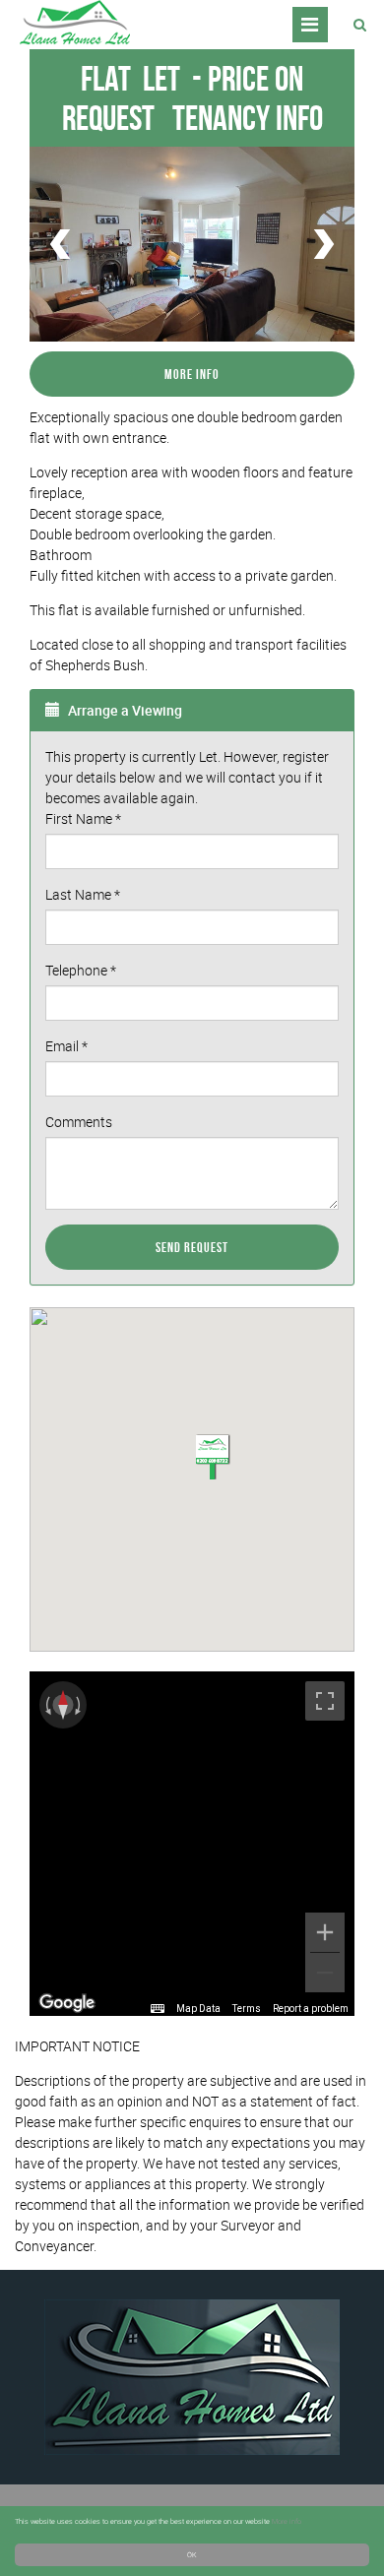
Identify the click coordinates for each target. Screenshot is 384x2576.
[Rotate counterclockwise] (46, 1705)
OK (192, 2554)
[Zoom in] (325, 1932)
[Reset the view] (63, 1705)
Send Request (192, 1247)
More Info (192, 374)
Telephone (81, 970)
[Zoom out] (325, 1973)
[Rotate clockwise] (80, 1705)
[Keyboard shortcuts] (158, 2009)
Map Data (198, 2009)
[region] (192, 1844)
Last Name (83, 894)
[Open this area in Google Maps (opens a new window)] (67, 2003)
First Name (83, 818)
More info (287, 2521)
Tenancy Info (248, 118)
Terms (247, 2009)
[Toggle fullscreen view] (325, 1701)
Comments (79, 1122)
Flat (130, 78)
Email (66, 1046)
